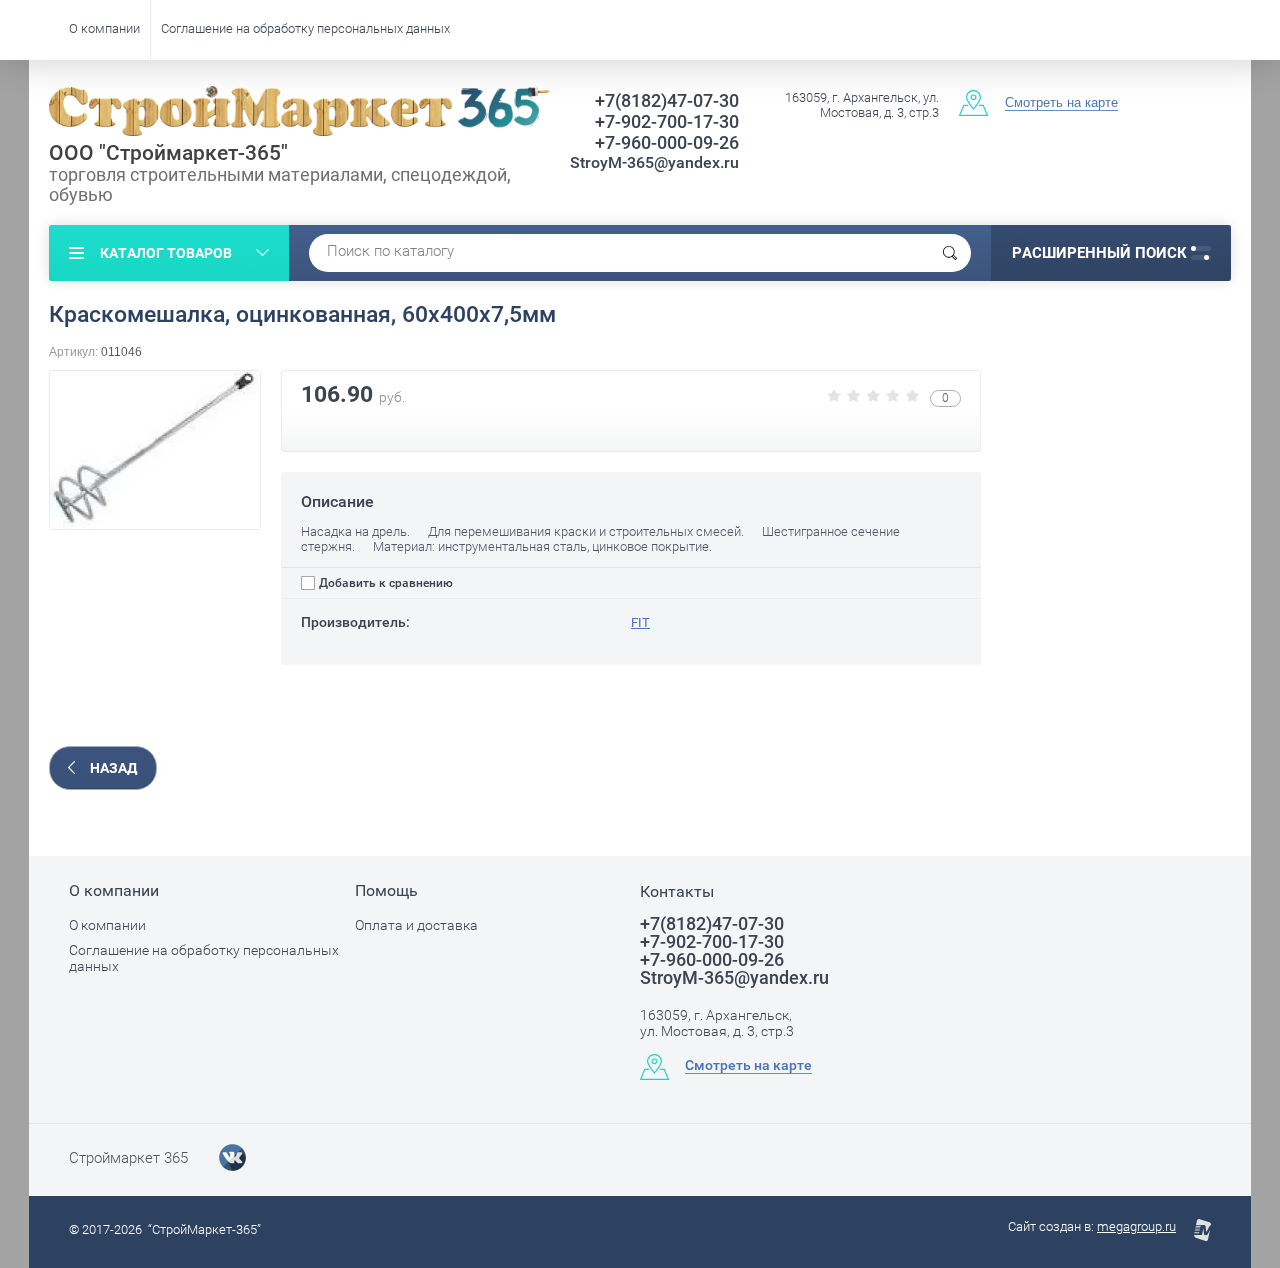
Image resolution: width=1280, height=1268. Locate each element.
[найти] (950, 253)
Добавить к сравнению (384, 583)
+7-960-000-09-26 (667, 142)
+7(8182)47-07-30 (667, 100)
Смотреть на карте (1061, 102)
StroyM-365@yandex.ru (654, 162)
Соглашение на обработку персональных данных (305, 28)
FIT (640, 622)
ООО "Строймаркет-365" (168, 153)
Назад (113, 768)
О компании (104, 28)
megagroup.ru (1136, 1226)
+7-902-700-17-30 (667, 121)
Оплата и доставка (416, 925)
